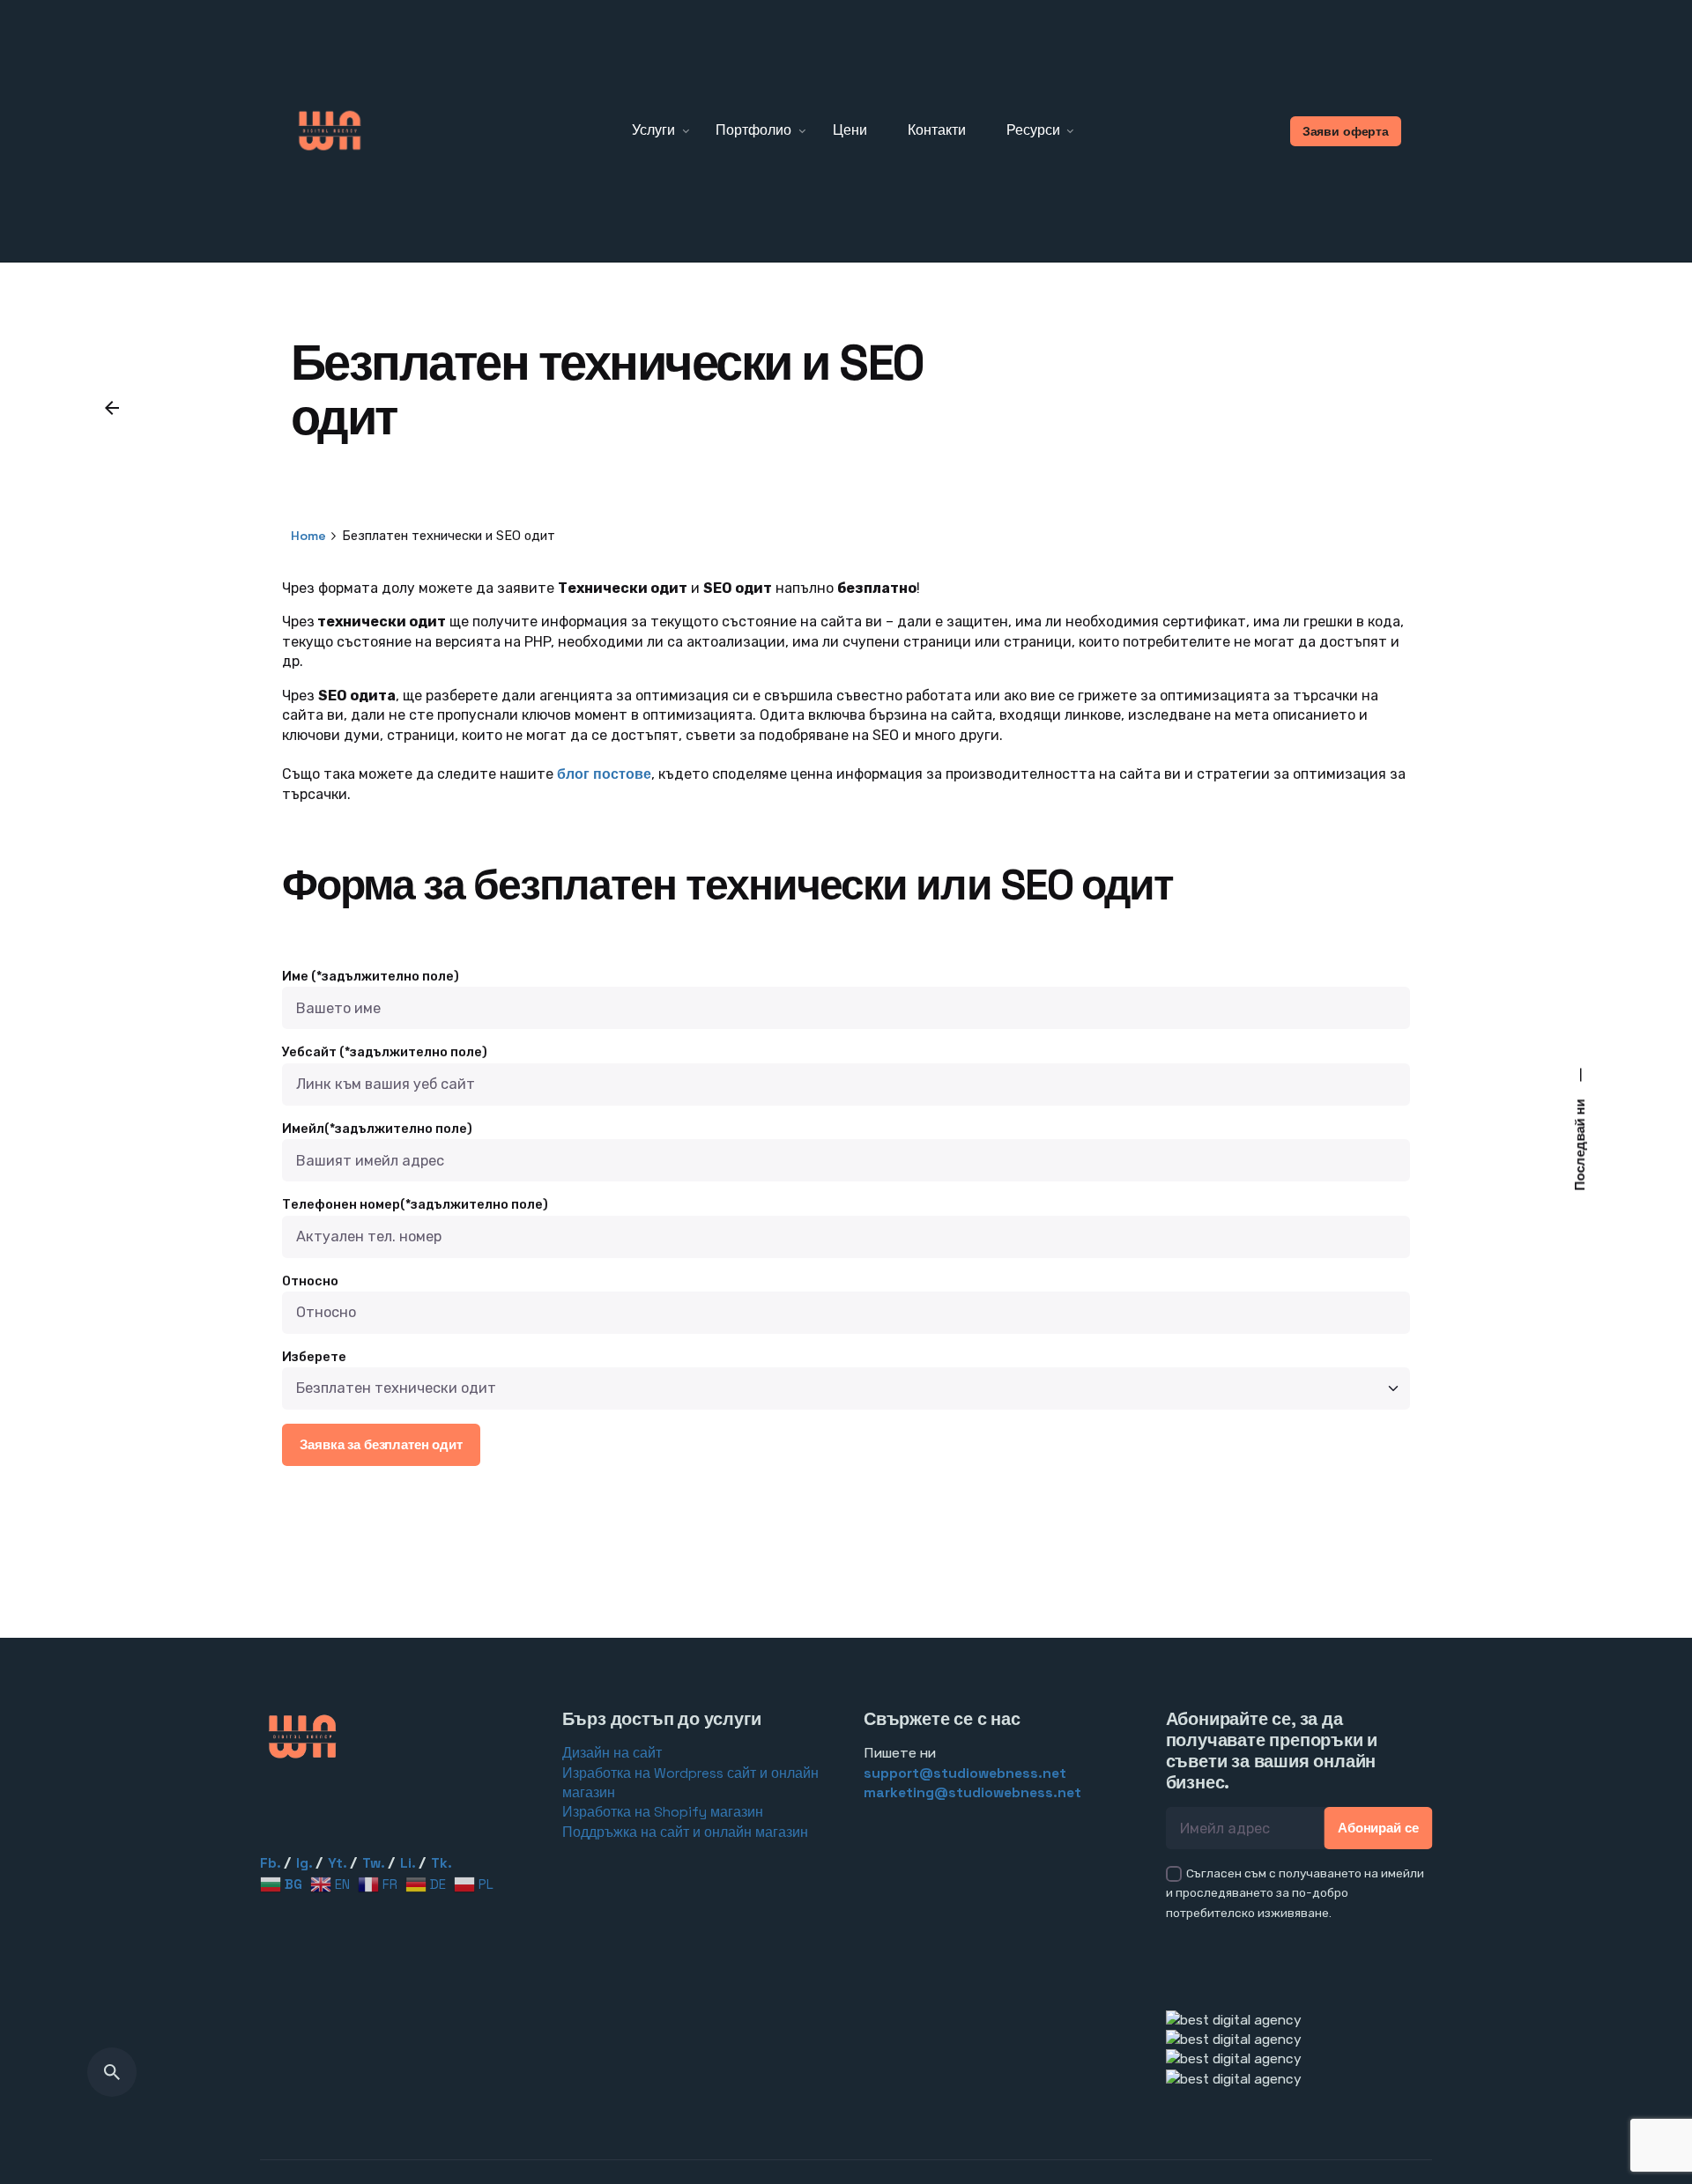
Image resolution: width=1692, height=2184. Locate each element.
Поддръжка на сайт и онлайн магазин (685, 1832)
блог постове (602, 774)
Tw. (374, 1863)
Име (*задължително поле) (371, 977)
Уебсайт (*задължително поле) (385, 1052)
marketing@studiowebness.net (972, 1793)
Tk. (442, 1863)
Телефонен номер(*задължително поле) (415, 1205)
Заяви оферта (1346, 131)
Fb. (271, 1863)
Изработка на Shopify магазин (663, 1812)
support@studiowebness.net (965, 1773)
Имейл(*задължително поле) (377, 1129)
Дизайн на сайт (612, 1753)
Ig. (304, 1863)
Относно (310, 1281)
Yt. (338, 1863)
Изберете (314, 1357)
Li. (408, 1863)
